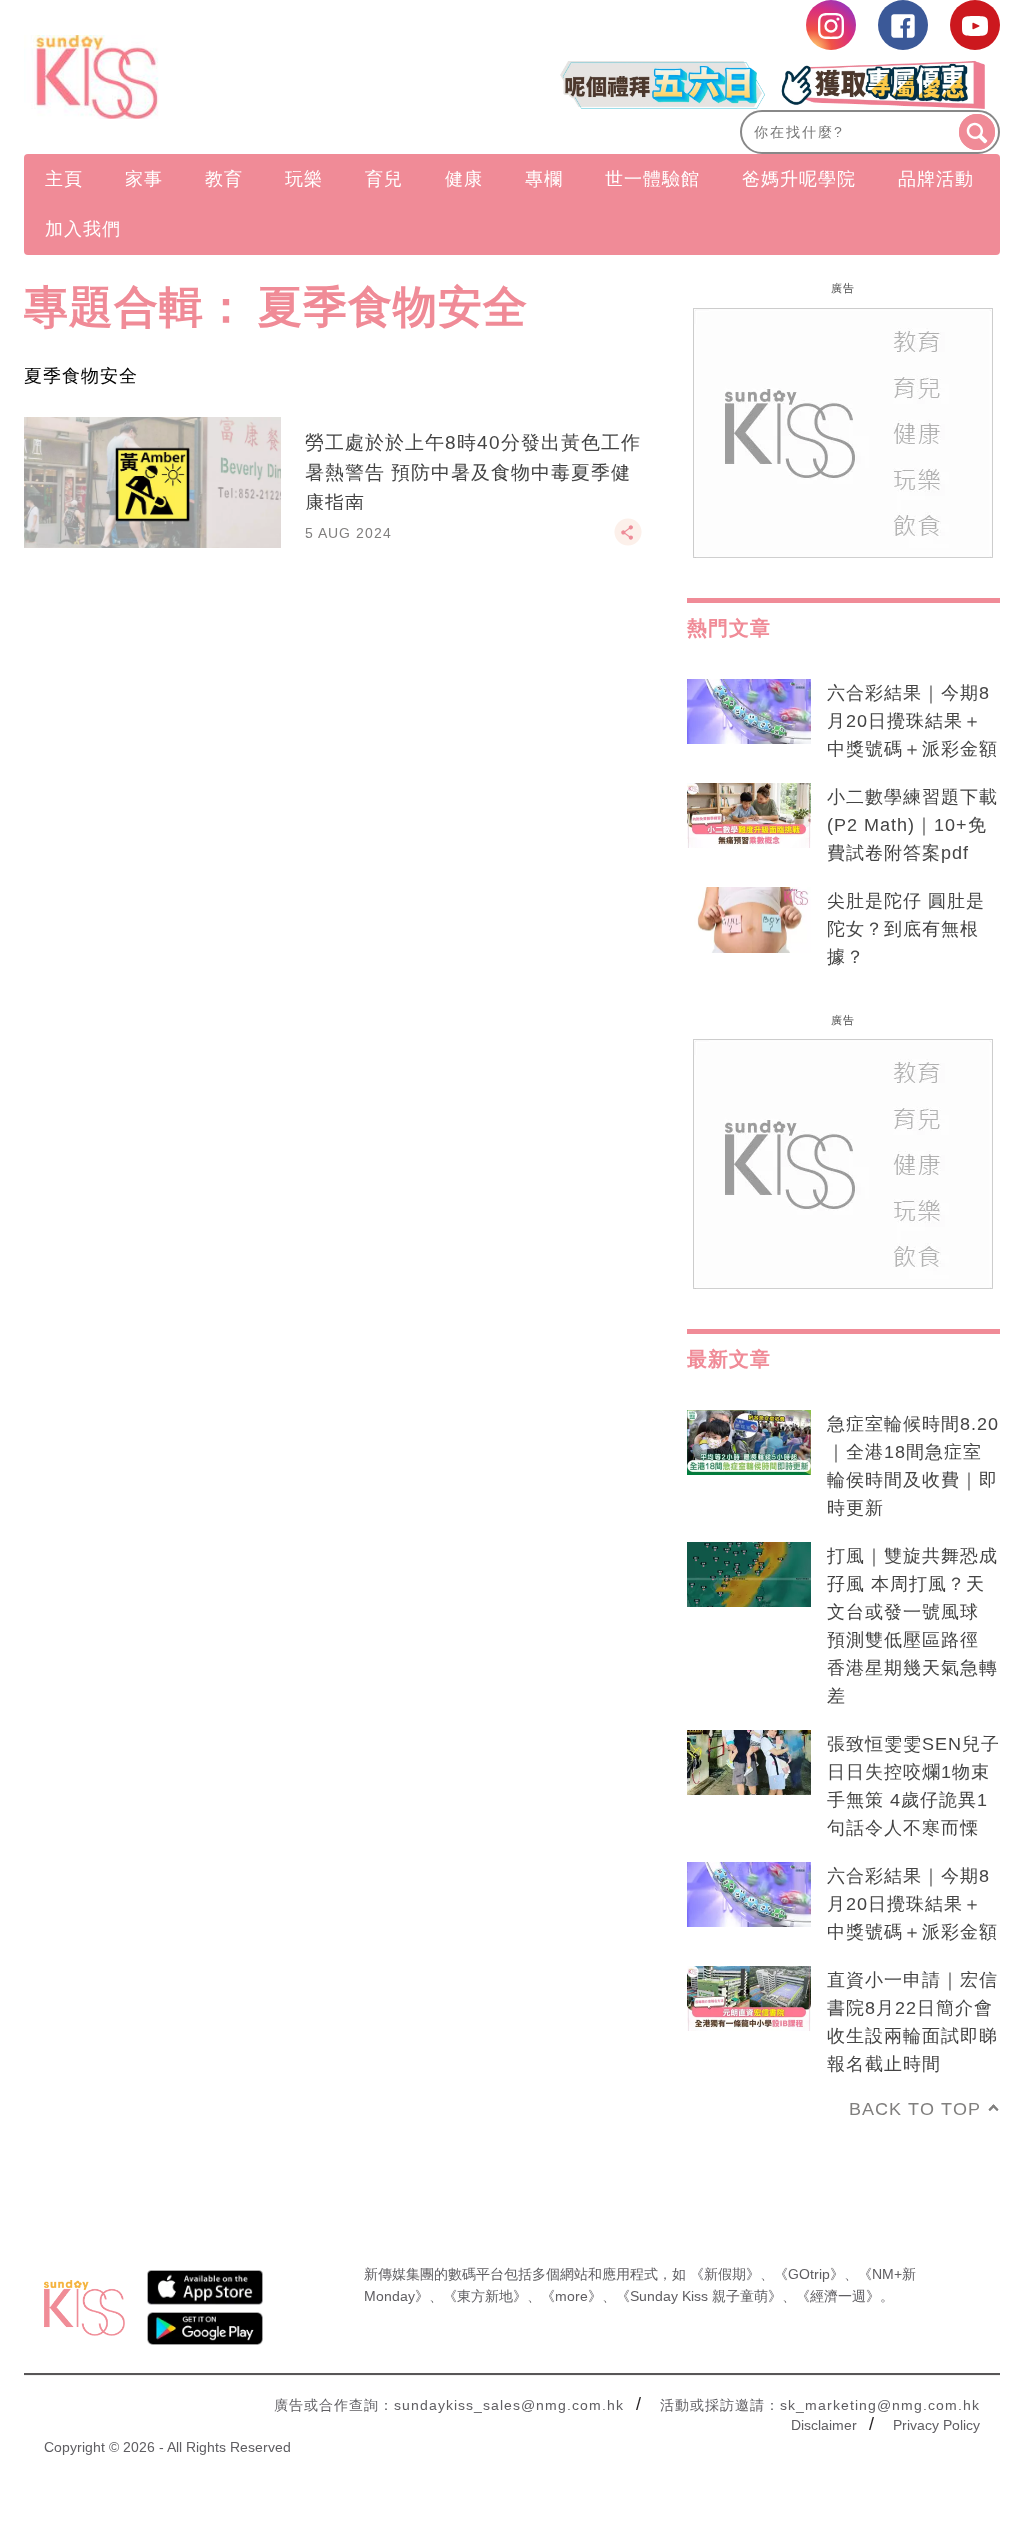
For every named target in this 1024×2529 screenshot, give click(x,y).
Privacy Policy (936, 2425)
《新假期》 (725, 2274)
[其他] (628, 541)
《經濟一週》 (838, 2296)
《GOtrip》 (809, 2274)
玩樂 (304, 179)
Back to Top (915, 2109)
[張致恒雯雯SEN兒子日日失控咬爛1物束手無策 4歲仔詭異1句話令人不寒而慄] (749, 1763)
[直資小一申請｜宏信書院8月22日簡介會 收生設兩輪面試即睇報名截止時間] (749, 1999)
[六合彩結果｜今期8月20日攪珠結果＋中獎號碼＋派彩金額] (749, 712)
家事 (144, 179)
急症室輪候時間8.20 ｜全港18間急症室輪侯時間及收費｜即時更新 (913, 1466)
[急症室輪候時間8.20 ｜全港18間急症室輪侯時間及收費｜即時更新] (749, 1443)
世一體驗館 (652, 179)
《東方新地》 (485, 2296)
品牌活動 (936, 179)
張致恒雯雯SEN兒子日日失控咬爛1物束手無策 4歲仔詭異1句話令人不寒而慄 (913, 1786)
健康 (464, 179)
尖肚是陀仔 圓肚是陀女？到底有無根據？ (906, 929)
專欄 (544, 179)
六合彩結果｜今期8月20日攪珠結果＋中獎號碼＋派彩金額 (912, 721)
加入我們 (83, 229)
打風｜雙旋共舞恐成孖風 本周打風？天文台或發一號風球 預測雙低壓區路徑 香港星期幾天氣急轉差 (912, 1626)
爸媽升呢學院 (799, 179)
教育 (224, 179)
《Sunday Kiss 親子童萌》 (699, 2296)
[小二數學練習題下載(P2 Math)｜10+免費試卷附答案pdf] (749, 816)
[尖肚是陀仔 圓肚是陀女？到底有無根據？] (749, 920)
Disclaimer (824, 2425)
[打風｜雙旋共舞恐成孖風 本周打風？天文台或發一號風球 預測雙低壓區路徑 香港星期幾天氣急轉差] (749, 1575)
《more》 (571, 2296)
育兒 (384, 179)
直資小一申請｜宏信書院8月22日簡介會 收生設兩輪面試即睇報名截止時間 (913, 2022)
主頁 (64, 179)
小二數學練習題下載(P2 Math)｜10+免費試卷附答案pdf (912, 825)
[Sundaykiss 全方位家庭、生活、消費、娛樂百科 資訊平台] (170, 77)
